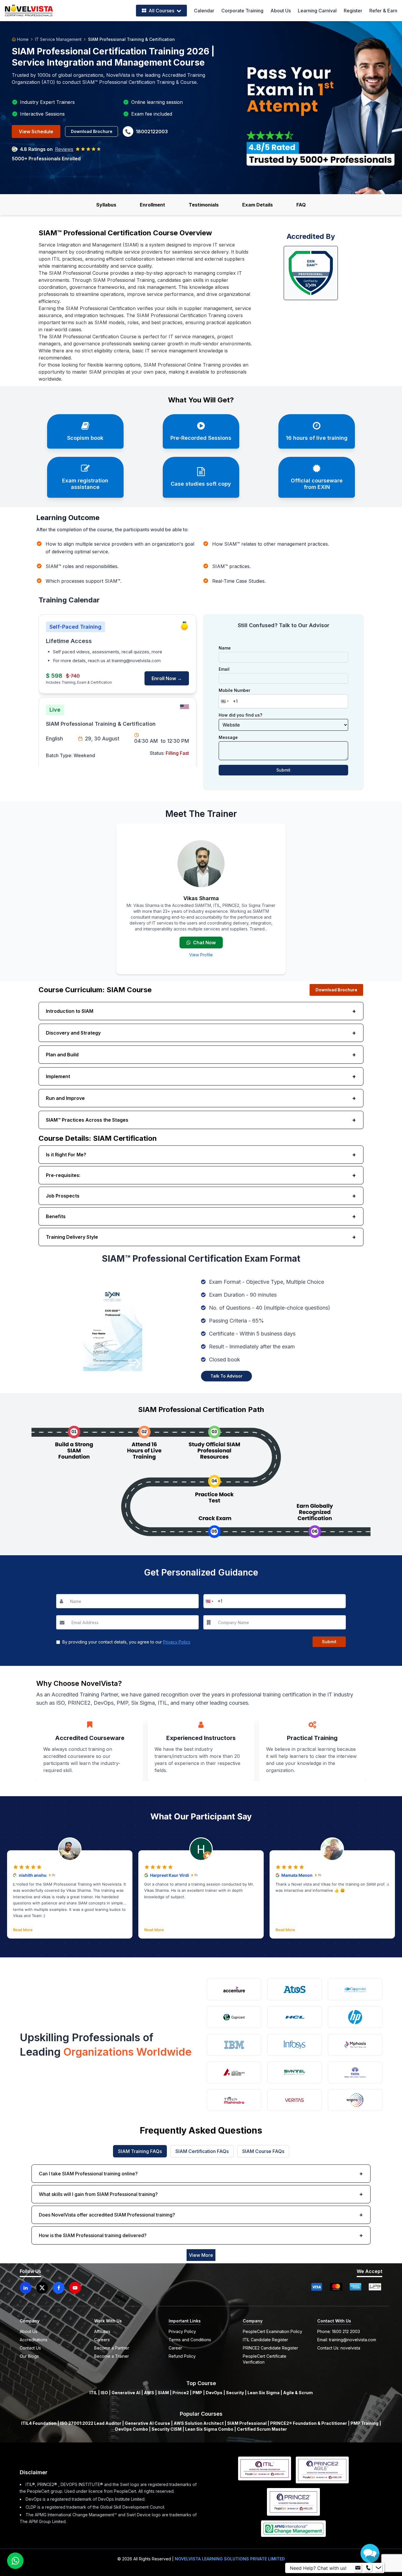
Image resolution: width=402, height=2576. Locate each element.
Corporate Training (242, 11)
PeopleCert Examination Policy (273, 2331)
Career (175, 2348)
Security (235, 2393)
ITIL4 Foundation (39, 2423)
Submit (283, 770)
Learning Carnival (317, 11)
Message (228, 737)
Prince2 (181, 2393)
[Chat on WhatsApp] (15, 2561)
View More (201, 2255)
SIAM (163, 2393)
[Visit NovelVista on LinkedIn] (26, 2288)
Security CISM (167, 2429)
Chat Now (204, 943)
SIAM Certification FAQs (202, 2151)
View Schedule (36, 131)
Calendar (204, 11)
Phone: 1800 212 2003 (339, 2331)
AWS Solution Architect (199, 2423)
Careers (102, 2340)
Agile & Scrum (298, 2393)
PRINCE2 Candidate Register (270, 2348)
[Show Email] (358, 2568)
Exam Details (258, 205)
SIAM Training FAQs (140, 2151)
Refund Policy (182, 2356)
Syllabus (106, 205)
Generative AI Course (147, 2423)
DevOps (214, 2393)
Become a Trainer (112, 2356)
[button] (224, 701)
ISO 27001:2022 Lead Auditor (91, 2423)
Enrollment (152, 205)
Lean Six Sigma (264, 2393)
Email (224, 669)
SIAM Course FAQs (263, 2151)
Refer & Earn (383, 11)
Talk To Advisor (226, 1376)
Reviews (64, 149)
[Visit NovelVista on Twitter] (42, 2288)
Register (353, 11)
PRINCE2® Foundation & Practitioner (309, 2423)
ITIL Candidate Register (265, 2340)
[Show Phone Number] (368, 2568)
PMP (197, 2393)
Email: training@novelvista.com (347, 2340)
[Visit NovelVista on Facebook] (59, 2288)
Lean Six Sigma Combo (209, 2429)
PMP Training (364, 2423)
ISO (104, 2393)
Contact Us (30, 2348)
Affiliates (102, 2331)
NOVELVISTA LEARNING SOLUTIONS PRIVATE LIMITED (230, 2559)
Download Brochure (92, 131)
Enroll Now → (167, 678)
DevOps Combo (132, 2429)
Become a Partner (112, 2348)
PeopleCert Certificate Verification (265, 2359)
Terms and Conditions (190, 2340)
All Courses (161, 11)
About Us (281, 11)
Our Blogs (29, 2356)
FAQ (301, 205)
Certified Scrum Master (262, 2429)
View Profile (201, 955)
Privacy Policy (177, 1642)
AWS (149, 2393)
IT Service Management (58, 39)
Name (225, 648)
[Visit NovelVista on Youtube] (75, 2288)
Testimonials (204, 205)
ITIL (93, 2393)
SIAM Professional (247, 2423)
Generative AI (126, 2393)
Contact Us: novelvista (339, 2348)
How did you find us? (240, 715)
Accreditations (34, 2340)
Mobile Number (234, 690)
